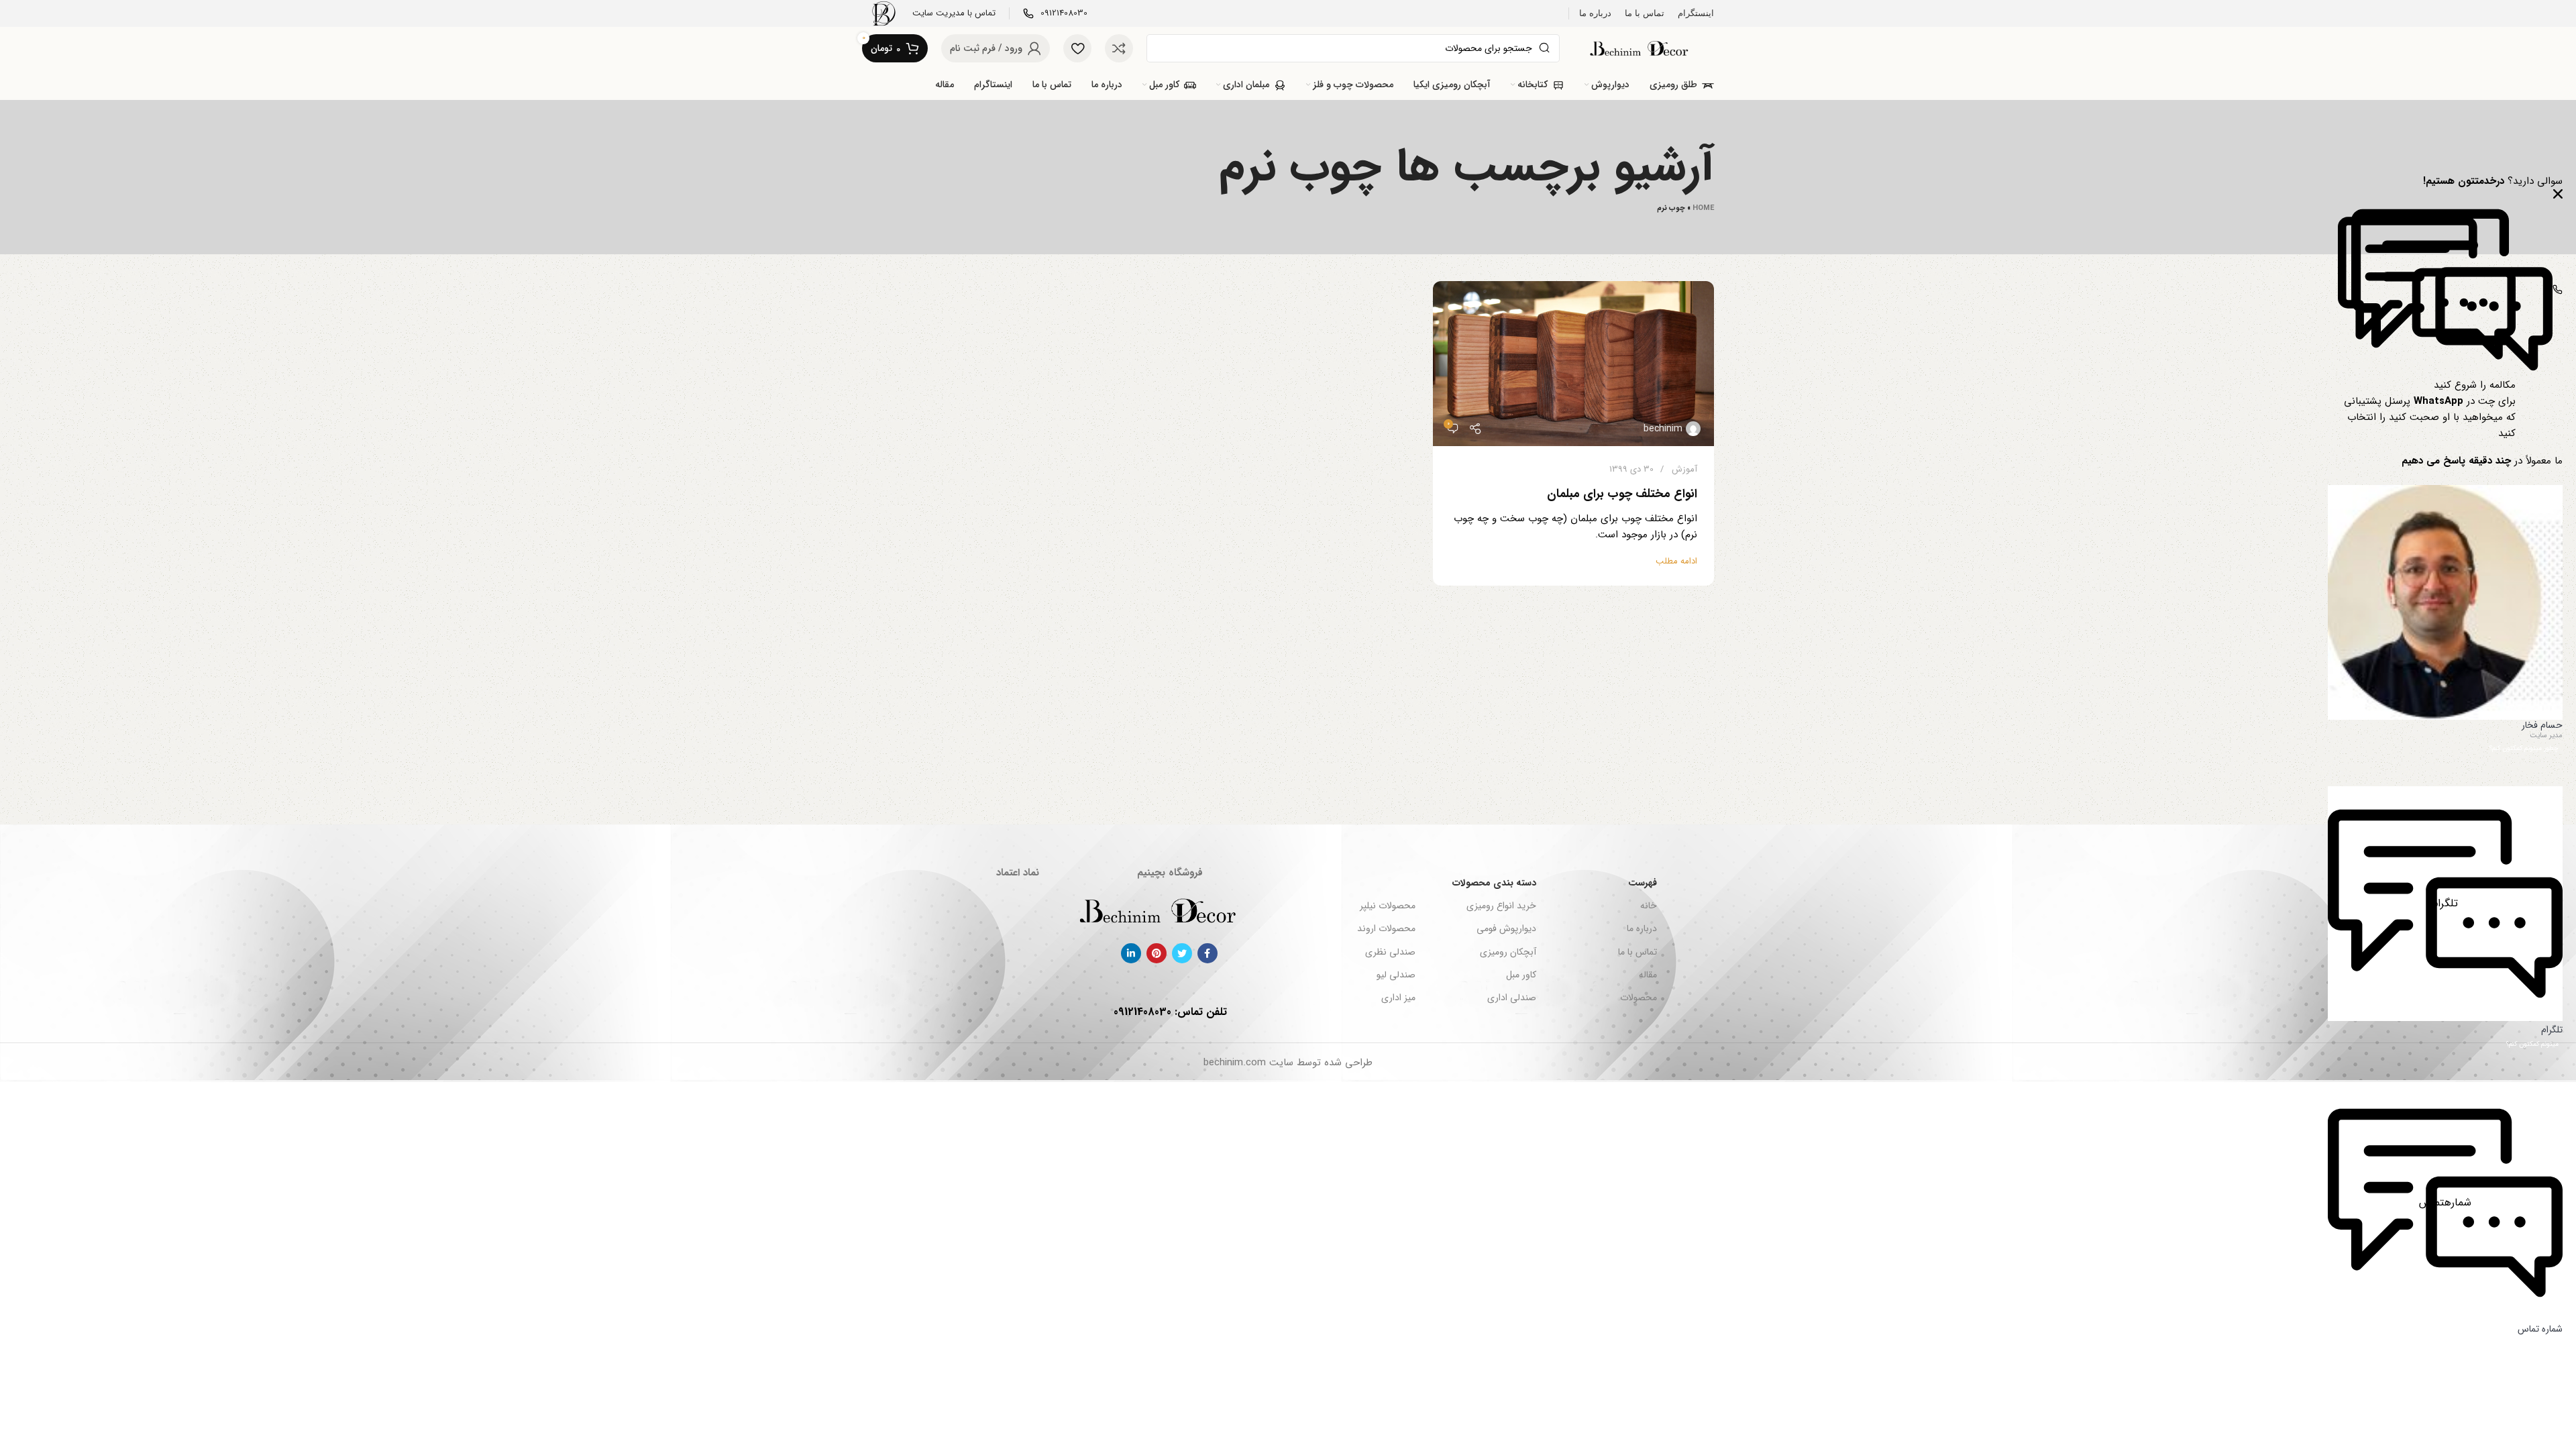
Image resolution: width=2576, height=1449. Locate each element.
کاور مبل (1521, 975)
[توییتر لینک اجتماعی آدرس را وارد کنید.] (1182, 953)
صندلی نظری (1390, 952)
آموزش (1684, 469)
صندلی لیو (1396, 975)
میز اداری (1398, 998)
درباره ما (1642, 928)
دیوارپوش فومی (1506, 928)
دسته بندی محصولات (1494, 883)
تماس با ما (1638, 952)
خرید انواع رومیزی (1501, 906)
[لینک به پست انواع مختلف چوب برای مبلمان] (1573, 364)
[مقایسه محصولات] (1119, 48)
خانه (1649, 906)
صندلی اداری (1512, 998)
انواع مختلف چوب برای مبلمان (1622, 494)
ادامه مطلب (1676, 561)
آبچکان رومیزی (1508, 952)
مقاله (1648, 975)
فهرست (1643, 883)
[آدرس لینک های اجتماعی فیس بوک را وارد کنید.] (1207, 953)
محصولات (1639, 998)
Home (1703, 208)
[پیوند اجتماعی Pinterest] (1157, 953)
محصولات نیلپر (1387, 906)
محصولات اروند (1386, 928)
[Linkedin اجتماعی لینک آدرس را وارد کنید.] (1131, 953)
